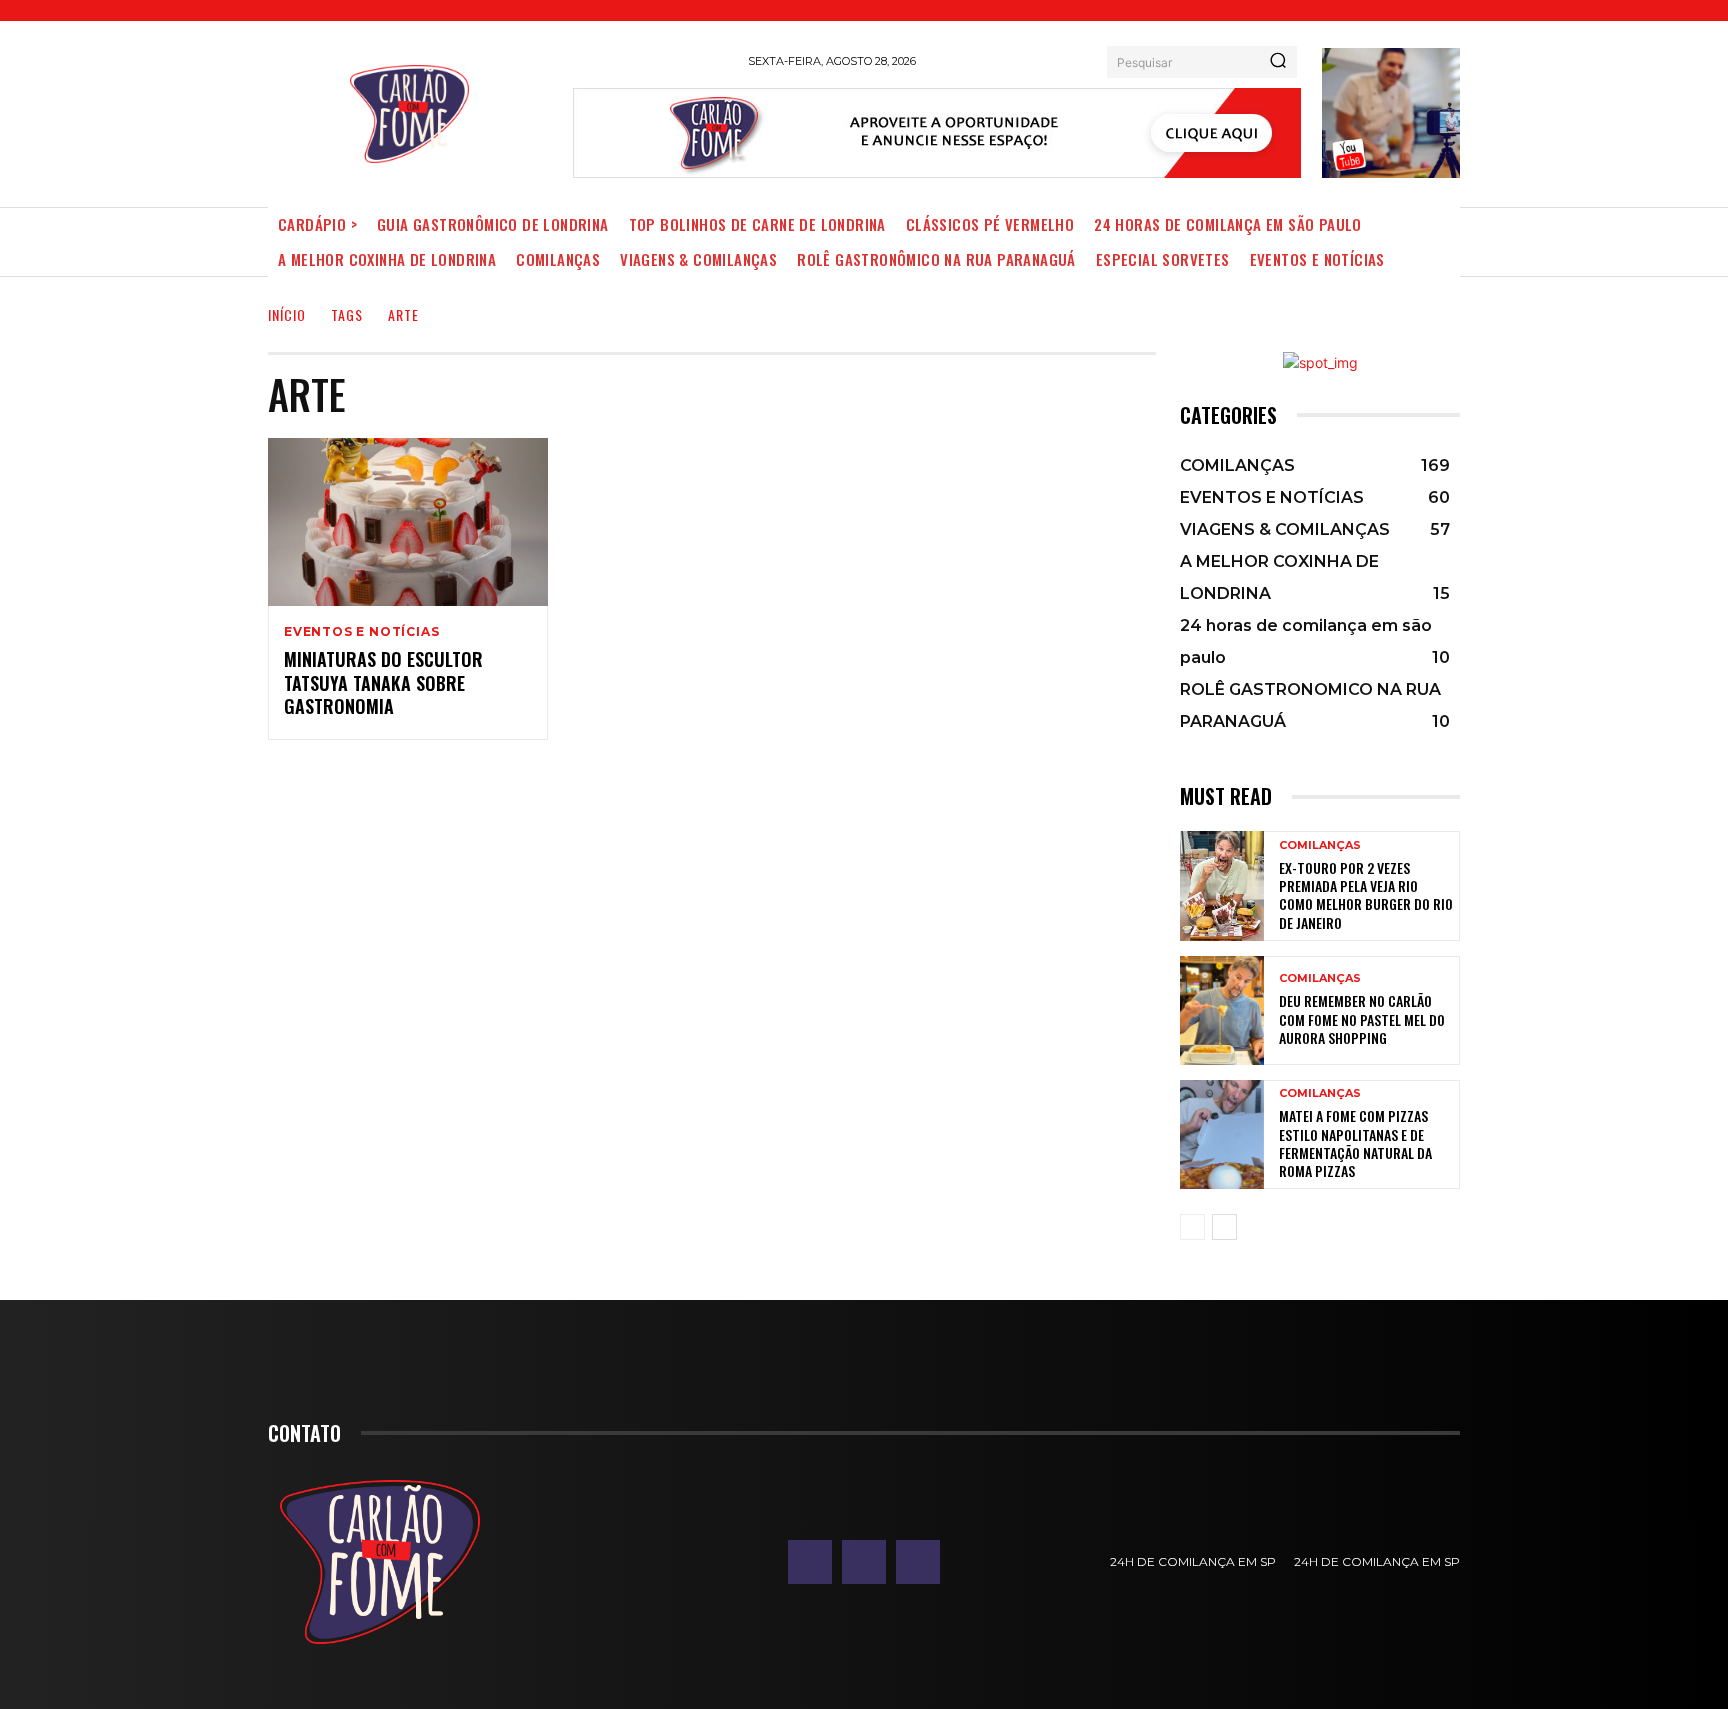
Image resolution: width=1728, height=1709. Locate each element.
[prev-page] (1192, 1227)
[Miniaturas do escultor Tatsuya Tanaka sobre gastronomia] (408, 522)
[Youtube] (918, 1562)
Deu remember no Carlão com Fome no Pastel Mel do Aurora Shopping (1362, 1018)
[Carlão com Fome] (409, 114)
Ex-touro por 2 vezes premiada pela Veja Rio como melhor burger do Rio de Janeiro (1366, 895)
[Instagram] (864, 1562)
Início (287, 314)
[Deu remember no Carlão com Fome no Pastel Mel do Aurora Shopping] (1222, 1010)
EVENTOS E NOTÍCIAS (361, 632)
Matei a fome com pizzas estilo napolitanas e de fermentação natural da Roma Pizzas (1355, 1143)
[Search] (1278, 62)
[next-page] (1224, 1227)
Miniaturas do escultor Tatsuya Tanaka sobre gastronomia (383, 682)
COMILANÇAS (1320, 845)
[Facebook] (810, 1562)
